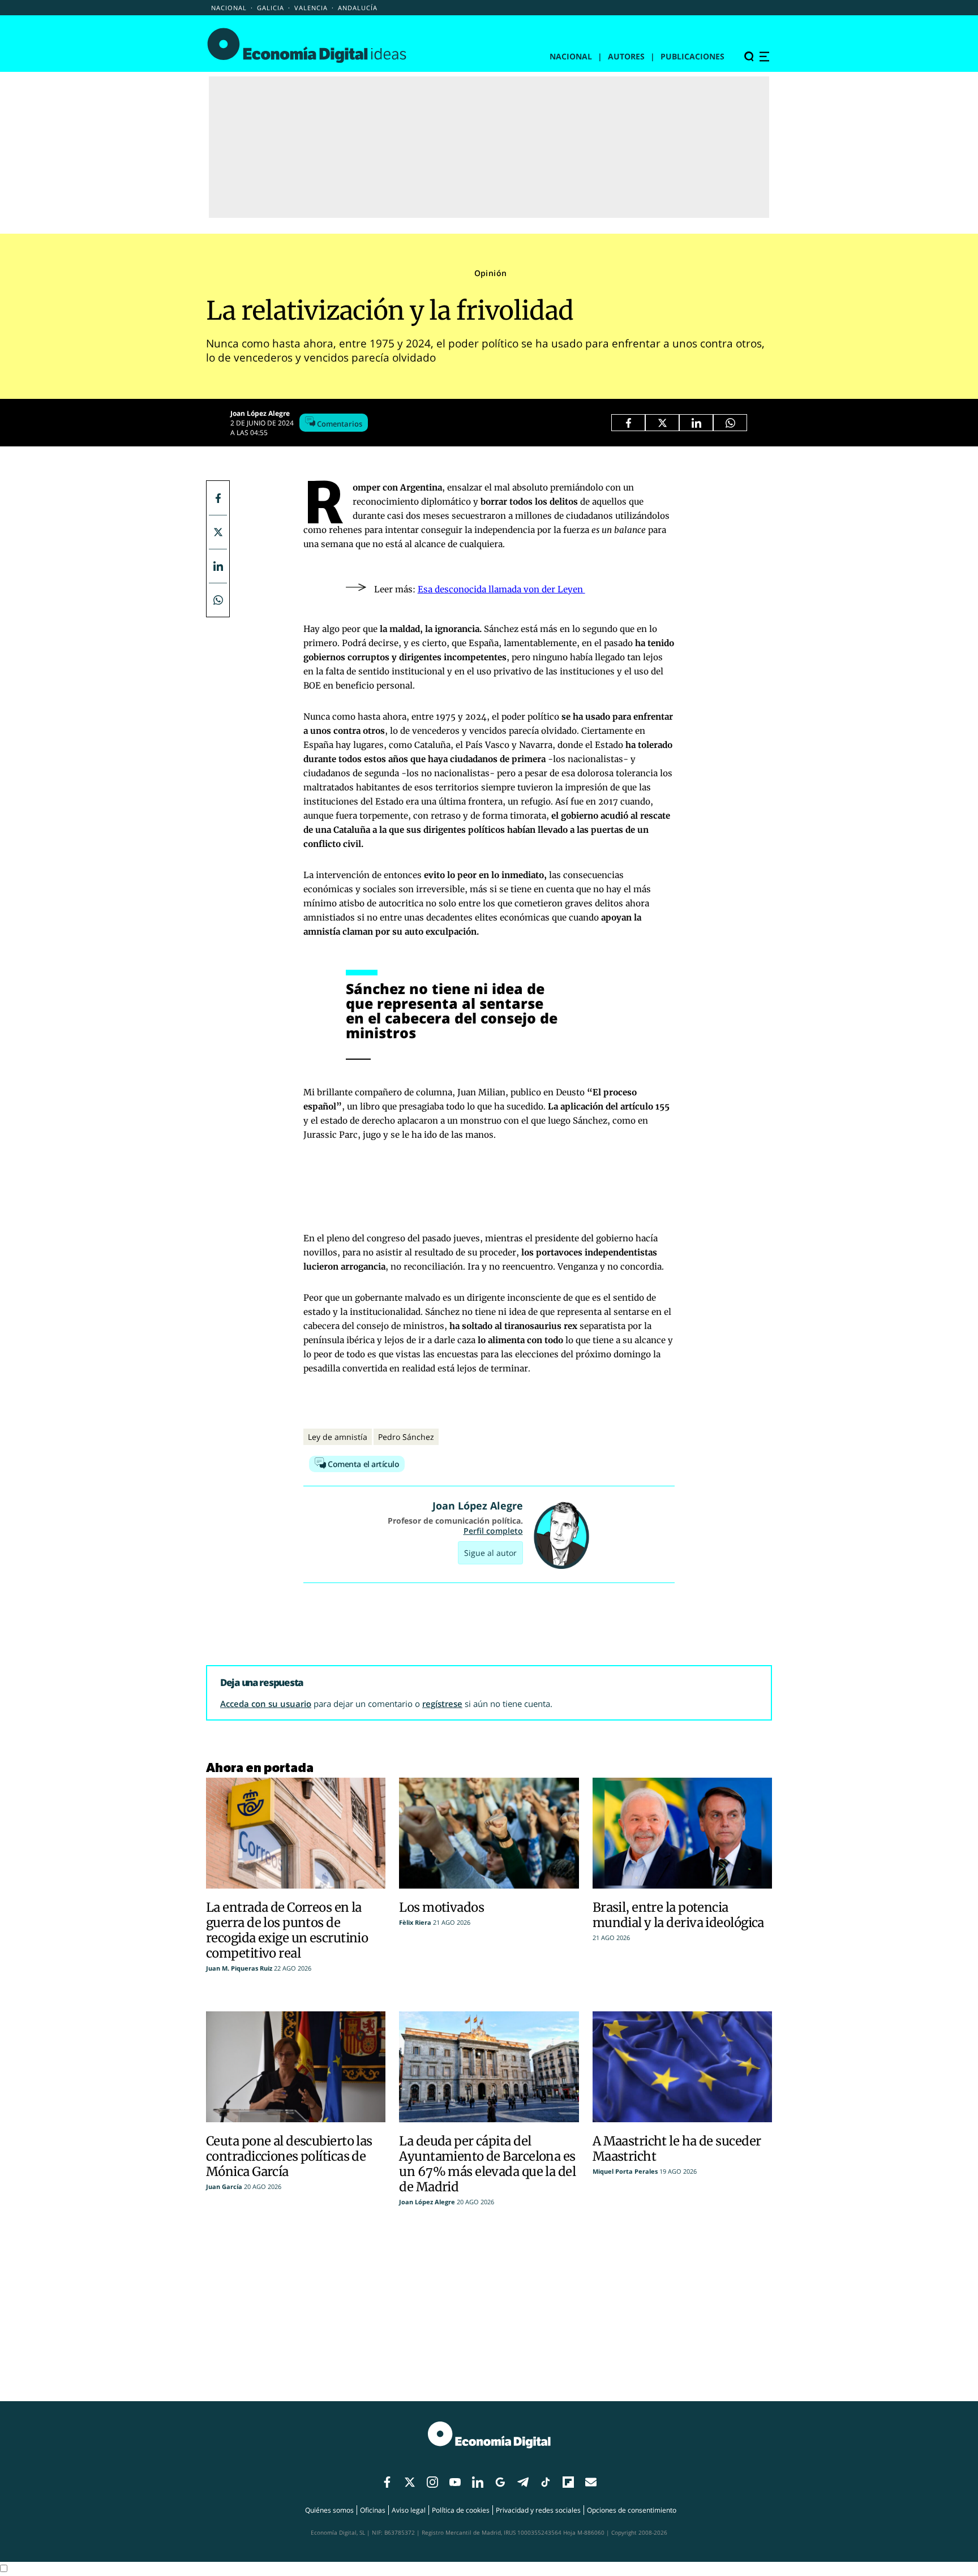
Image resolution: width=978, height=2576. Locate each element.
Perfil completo (493, 1531)
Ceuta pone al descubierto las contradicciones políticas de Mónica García (289, 2156)
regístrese (442, 1704)
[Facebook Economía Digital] (628, 423)
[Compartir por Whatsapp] (730, 423)
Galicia (271, 8)
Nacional (229, 8)
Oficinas (373, 2510)
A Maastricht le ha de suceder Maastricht (677, 2149)
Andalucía (358, 8)
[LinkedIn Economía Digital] (696, 423)
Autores (626, 56)
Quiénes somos (329, 2510)
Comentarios (339, 424)
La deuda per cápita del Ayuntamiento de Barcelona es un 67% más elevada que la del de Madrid (487, 2164)
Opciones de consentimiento (632, 2510)
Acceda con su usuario (266, 1704)
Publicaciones (692, 56)
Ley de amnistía (338, 1437)
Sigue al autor (490, 1553)
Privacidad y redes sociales (538, 2510)
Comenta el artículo (363, 1464)
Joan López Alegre (260, 413)
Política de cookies (461, 2510)
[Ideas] (307, 45)
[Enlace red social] (387, 2483)
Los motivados (441, 1907)
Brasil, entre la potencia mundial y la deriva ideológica (678, 1915)
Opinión (491, 273)
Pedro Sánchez (406, 1437)
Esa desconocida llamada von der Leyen (501, 589)
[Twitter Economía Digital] (662, 423)
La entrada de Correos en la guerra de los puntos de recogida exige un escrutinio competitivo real (287, 1930)
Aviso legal (409, 2510)
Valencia (311, 8)
